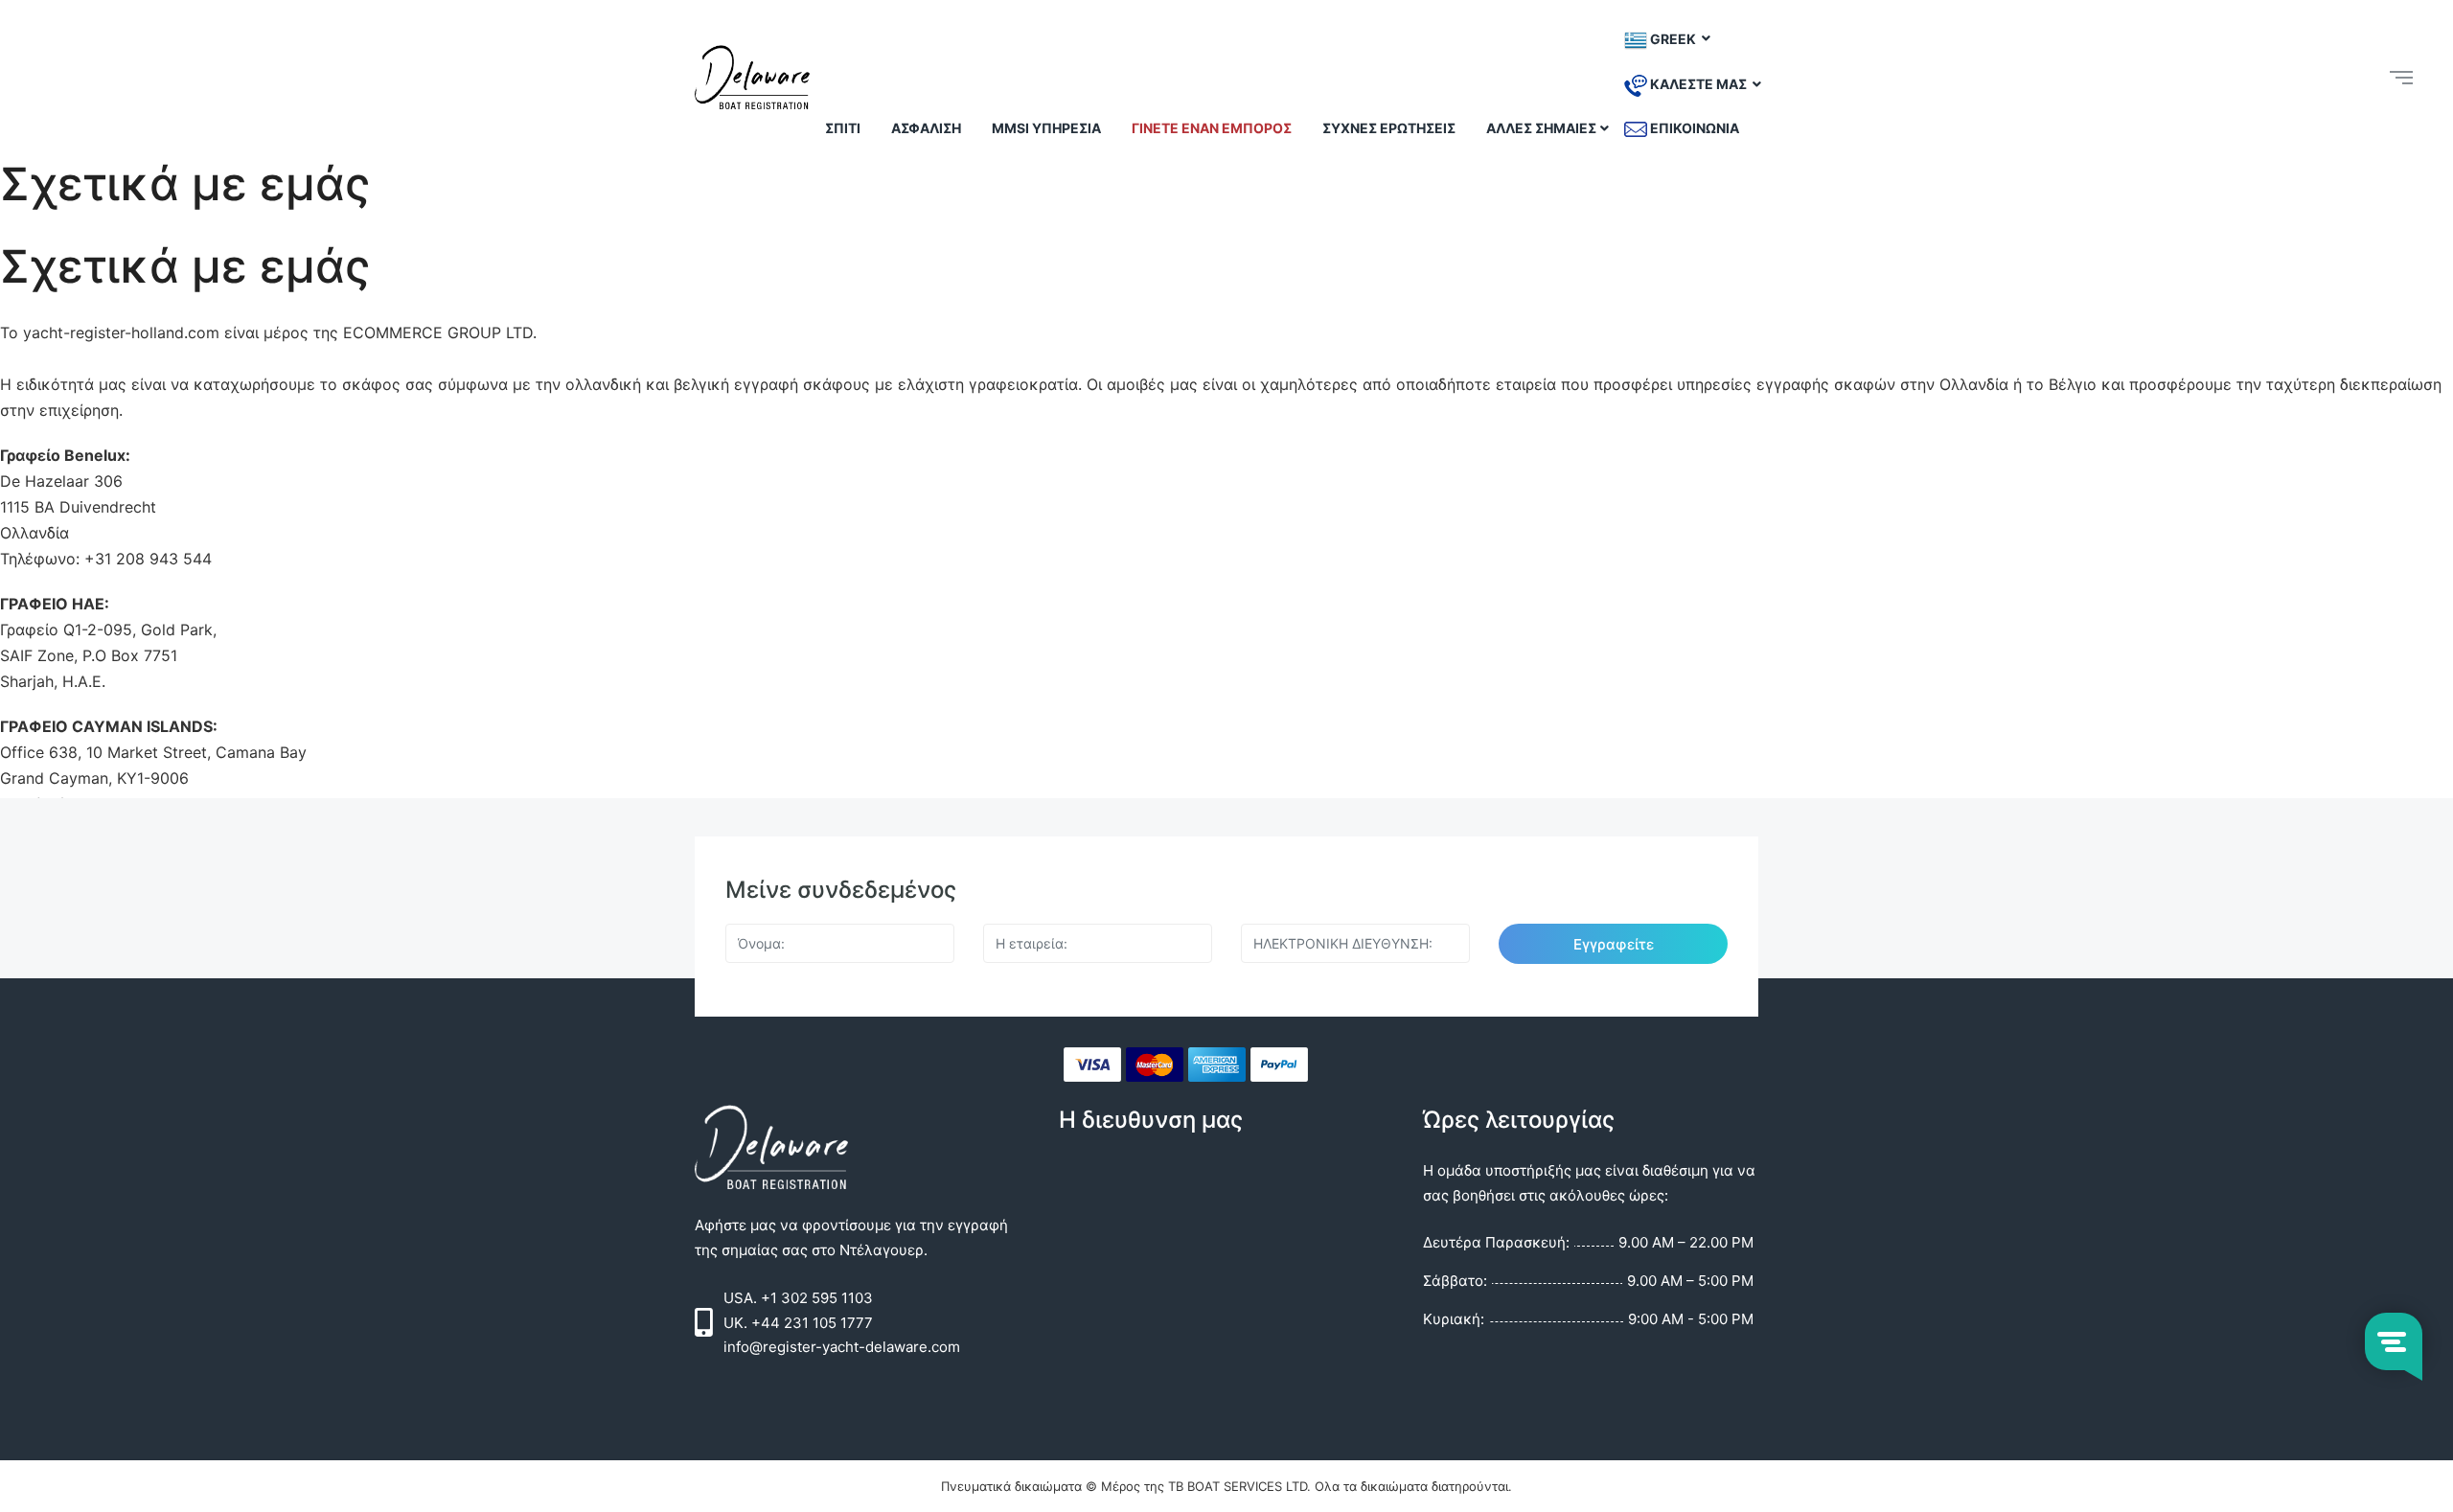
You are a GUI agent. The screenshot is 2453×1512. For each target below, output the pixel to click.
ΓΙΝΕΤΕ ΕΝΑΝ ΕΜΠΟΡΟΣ (1212, 128)
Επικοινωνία (1693, 128)
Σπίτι (843, 128)
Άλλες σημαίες (1541, 128)
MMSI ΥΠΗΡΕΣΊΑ (1046, 128)
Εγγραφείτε (1614, 944)
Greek (1673, 38)
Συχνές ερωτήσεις (1389, 128)
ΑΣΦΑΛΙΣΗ (926, 128)
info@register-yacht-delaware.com (842, 1347)
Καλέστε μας (1698, 84)
